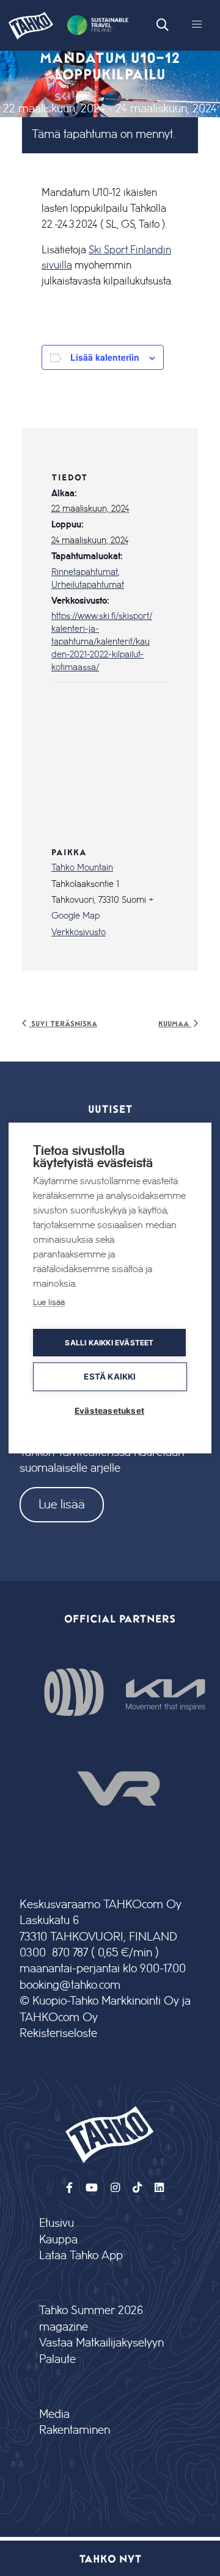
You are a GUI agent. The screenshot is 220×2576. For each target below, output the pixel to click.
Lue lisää (62, 1504)
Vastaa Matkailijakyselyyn (101, 2343)
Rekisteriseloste (58, 2034)
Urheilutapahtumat (88, 585)
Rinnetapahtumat (85, 573)
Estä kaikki (110, 1377)
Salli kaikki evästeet (109, 1343)
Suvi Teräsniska (63, 1023)
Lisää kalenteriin (105, 357)
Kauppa (58, 2240)
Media (54, 2415)
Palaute (57, 2360)
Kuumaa (175, 1023)
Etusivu (57, 2223)
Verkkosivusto (79, 933)
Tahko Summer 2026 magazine (91, 2319)
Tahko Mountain (82, 868)
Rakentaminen (75, 2430)
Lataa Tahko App (81, 2256)
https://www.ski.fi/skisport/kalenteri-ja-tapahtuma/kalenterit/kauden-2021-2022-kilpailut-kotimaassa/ (102, 642)
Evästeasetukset (109, 1411)
